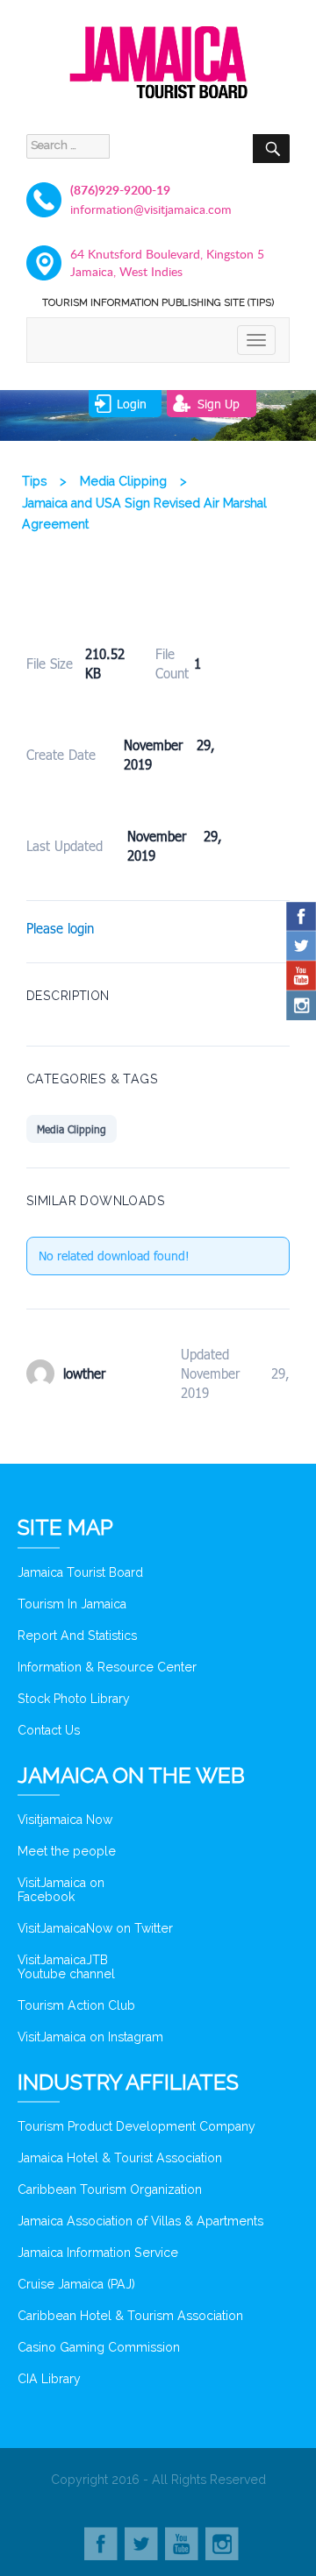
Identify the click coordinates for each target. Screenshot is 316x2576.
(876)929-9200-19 (120, 190)
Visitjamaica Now (65, 1820)
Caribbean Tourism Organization (110, 2189)
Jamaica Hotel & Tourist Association (120, 2158)
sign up (219, 404)
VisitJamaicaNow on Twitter (95, 1928)
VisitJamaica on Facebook (61, 1890)
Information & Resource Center (107, 1667)
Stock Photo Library (74, 1699)
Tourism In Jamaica (72, 1604)
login (132, 404)
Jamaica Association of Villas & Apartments (140, 2221)
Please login (60, 928)
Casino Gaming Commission (99, 2347)
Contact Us (49, 1730)
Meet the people (67, 1851)
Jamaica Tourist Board (80, 1572)
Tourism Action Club (76, 2005)
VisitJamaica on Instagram (90, 2037)
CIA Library (49, 2379)
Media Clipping (72, 1129)
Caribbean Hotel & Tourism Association (130, 2316)
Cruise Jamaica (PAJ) (76, 2284)
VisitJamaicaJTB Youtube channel (66, 1967)
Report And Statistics (77, 1636)
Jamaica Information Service (98, 2253)
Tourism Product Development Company (136, 2126)
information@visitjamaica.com (151, 209)
